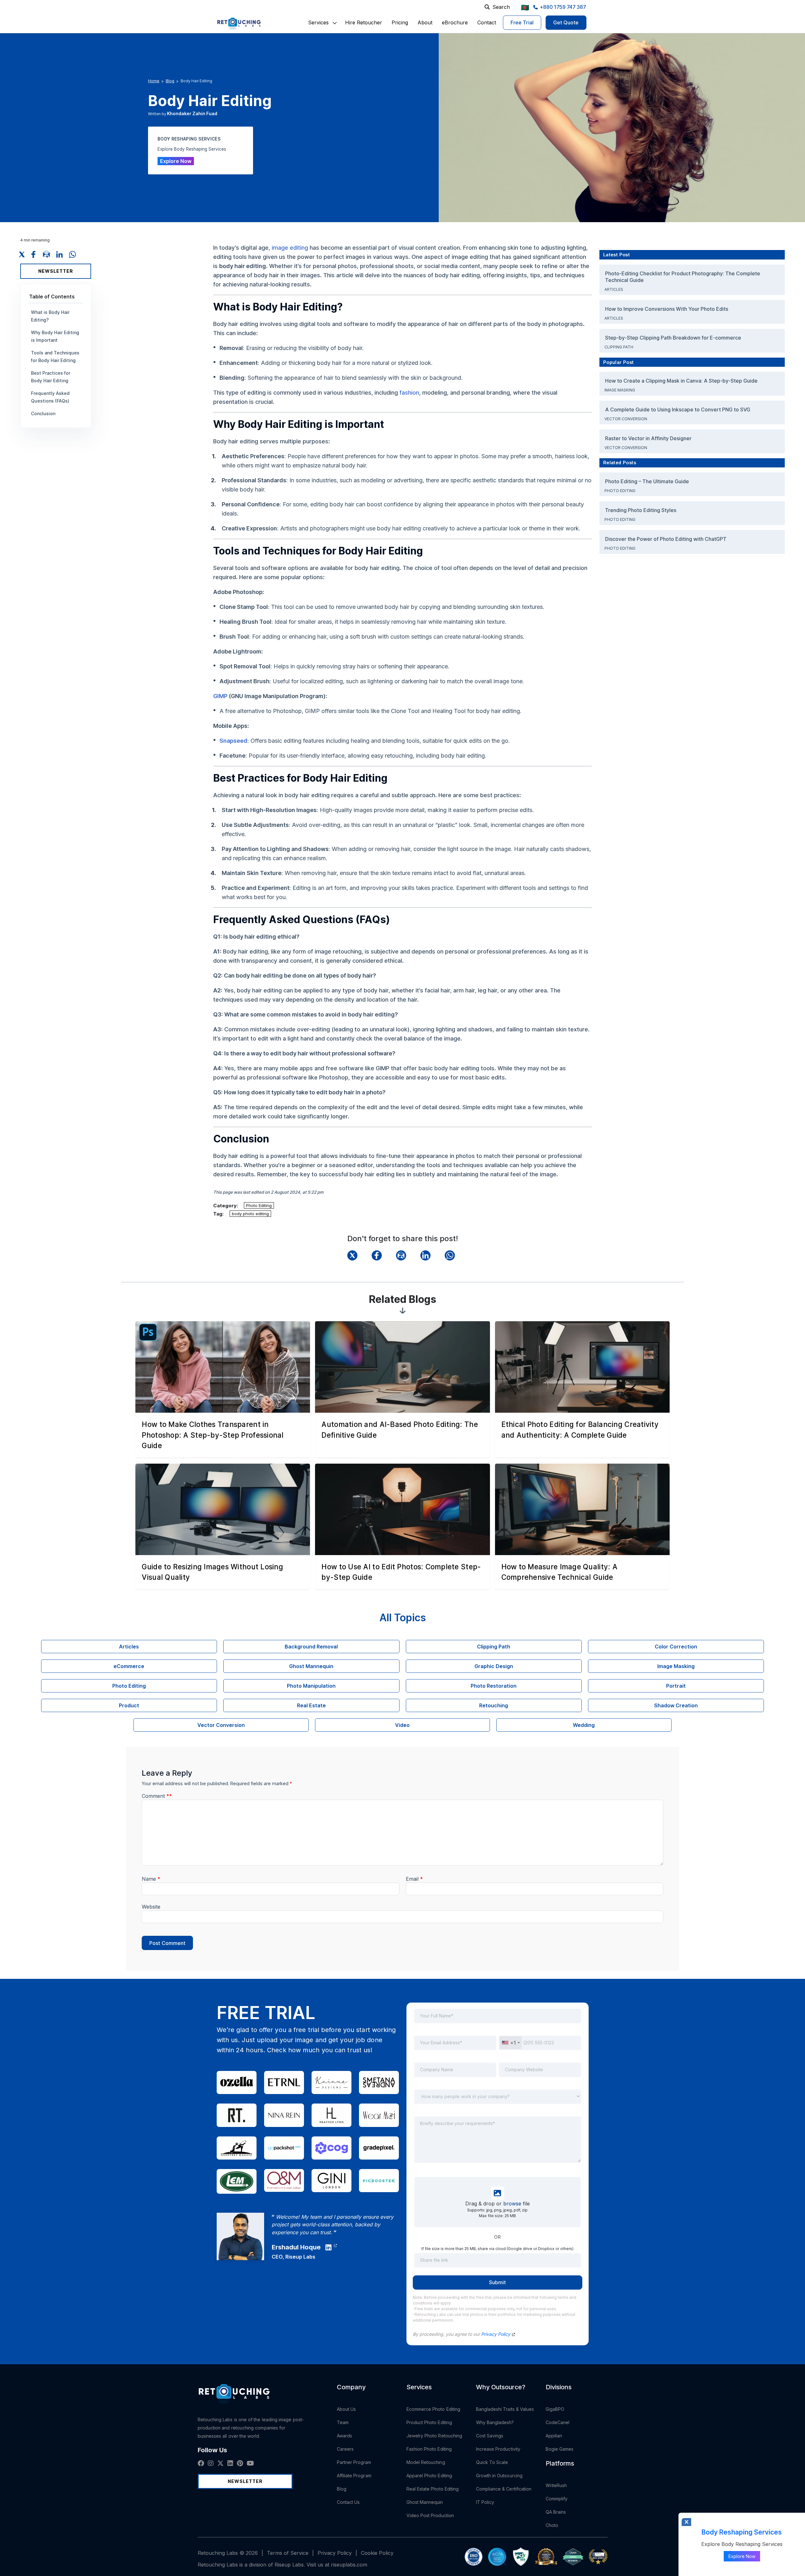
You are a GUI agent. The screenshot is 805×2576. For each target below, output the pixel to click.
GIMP (220, 696)
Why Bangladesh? (495, 2422)
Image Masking (620, 390)
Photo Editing (259, 1205)
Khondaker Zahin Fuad (192, 113)
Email (414, 1879)
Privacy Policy (496, 2334)
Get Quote (566, 22)
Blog (170, 81)
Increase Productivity (498, 2449)
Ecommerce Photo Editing (433, 2409)
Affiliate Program (354, 2476)
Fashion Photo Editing (429, 2449)
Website (151, 1907)
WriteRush (556, 2485)
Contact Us (348, 2502)
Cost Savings (490, 2436)
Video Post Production (430, 2515)
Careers (345, 2449)
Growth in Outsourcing (499, 2476)
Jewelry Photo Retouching (434, 2436)
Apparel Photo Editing (429, 2476)
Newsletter (56, 271)
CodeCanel (558, 2422)
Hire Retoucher (364, 22)
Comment (157, 1796)
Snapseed (233, 741)
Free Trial (522, 22)
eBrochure (455, 22)
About (425, 22)
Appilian (554, 2436)
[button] (318, 22)
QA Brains (556, 2512)
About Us (347, 2409)
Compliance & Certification (504, 2489)
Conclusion (43, 413)
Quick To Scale (492, 2462)
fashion (409, 393)
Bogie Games (560, 2449)
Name (151, 1879)
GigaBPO (555, 2409)
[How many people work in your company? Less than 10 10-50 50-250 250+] (498, 2101)
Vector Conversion (626, 419)
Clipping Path (619, 347)
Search (501, 7)
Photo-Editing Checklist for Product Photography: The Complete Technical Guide (683, 277)
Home (154, 81)
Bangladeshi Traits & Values (505, 2409)
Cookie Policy (377, 2553)
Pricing (400, 22)
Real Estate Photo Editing (433, 2489)
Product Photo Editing (429, 2422)
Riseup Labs (300, 2257)
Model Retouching (426, 2462)
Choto (552, 2525)
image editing (290, 248)
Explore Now (176, 161)
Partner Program (354, 2462)
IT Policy (485, 2502)
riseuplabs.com (349, 2565)
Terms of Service (288, 2553)
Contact (487, 22)
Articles (614, 289)
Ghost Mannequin (425, 2502)
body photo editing (250, 1214)
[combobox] (511, 2043)
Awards (344, 2436)
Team (343, 2422)
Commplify (557, 2499)
